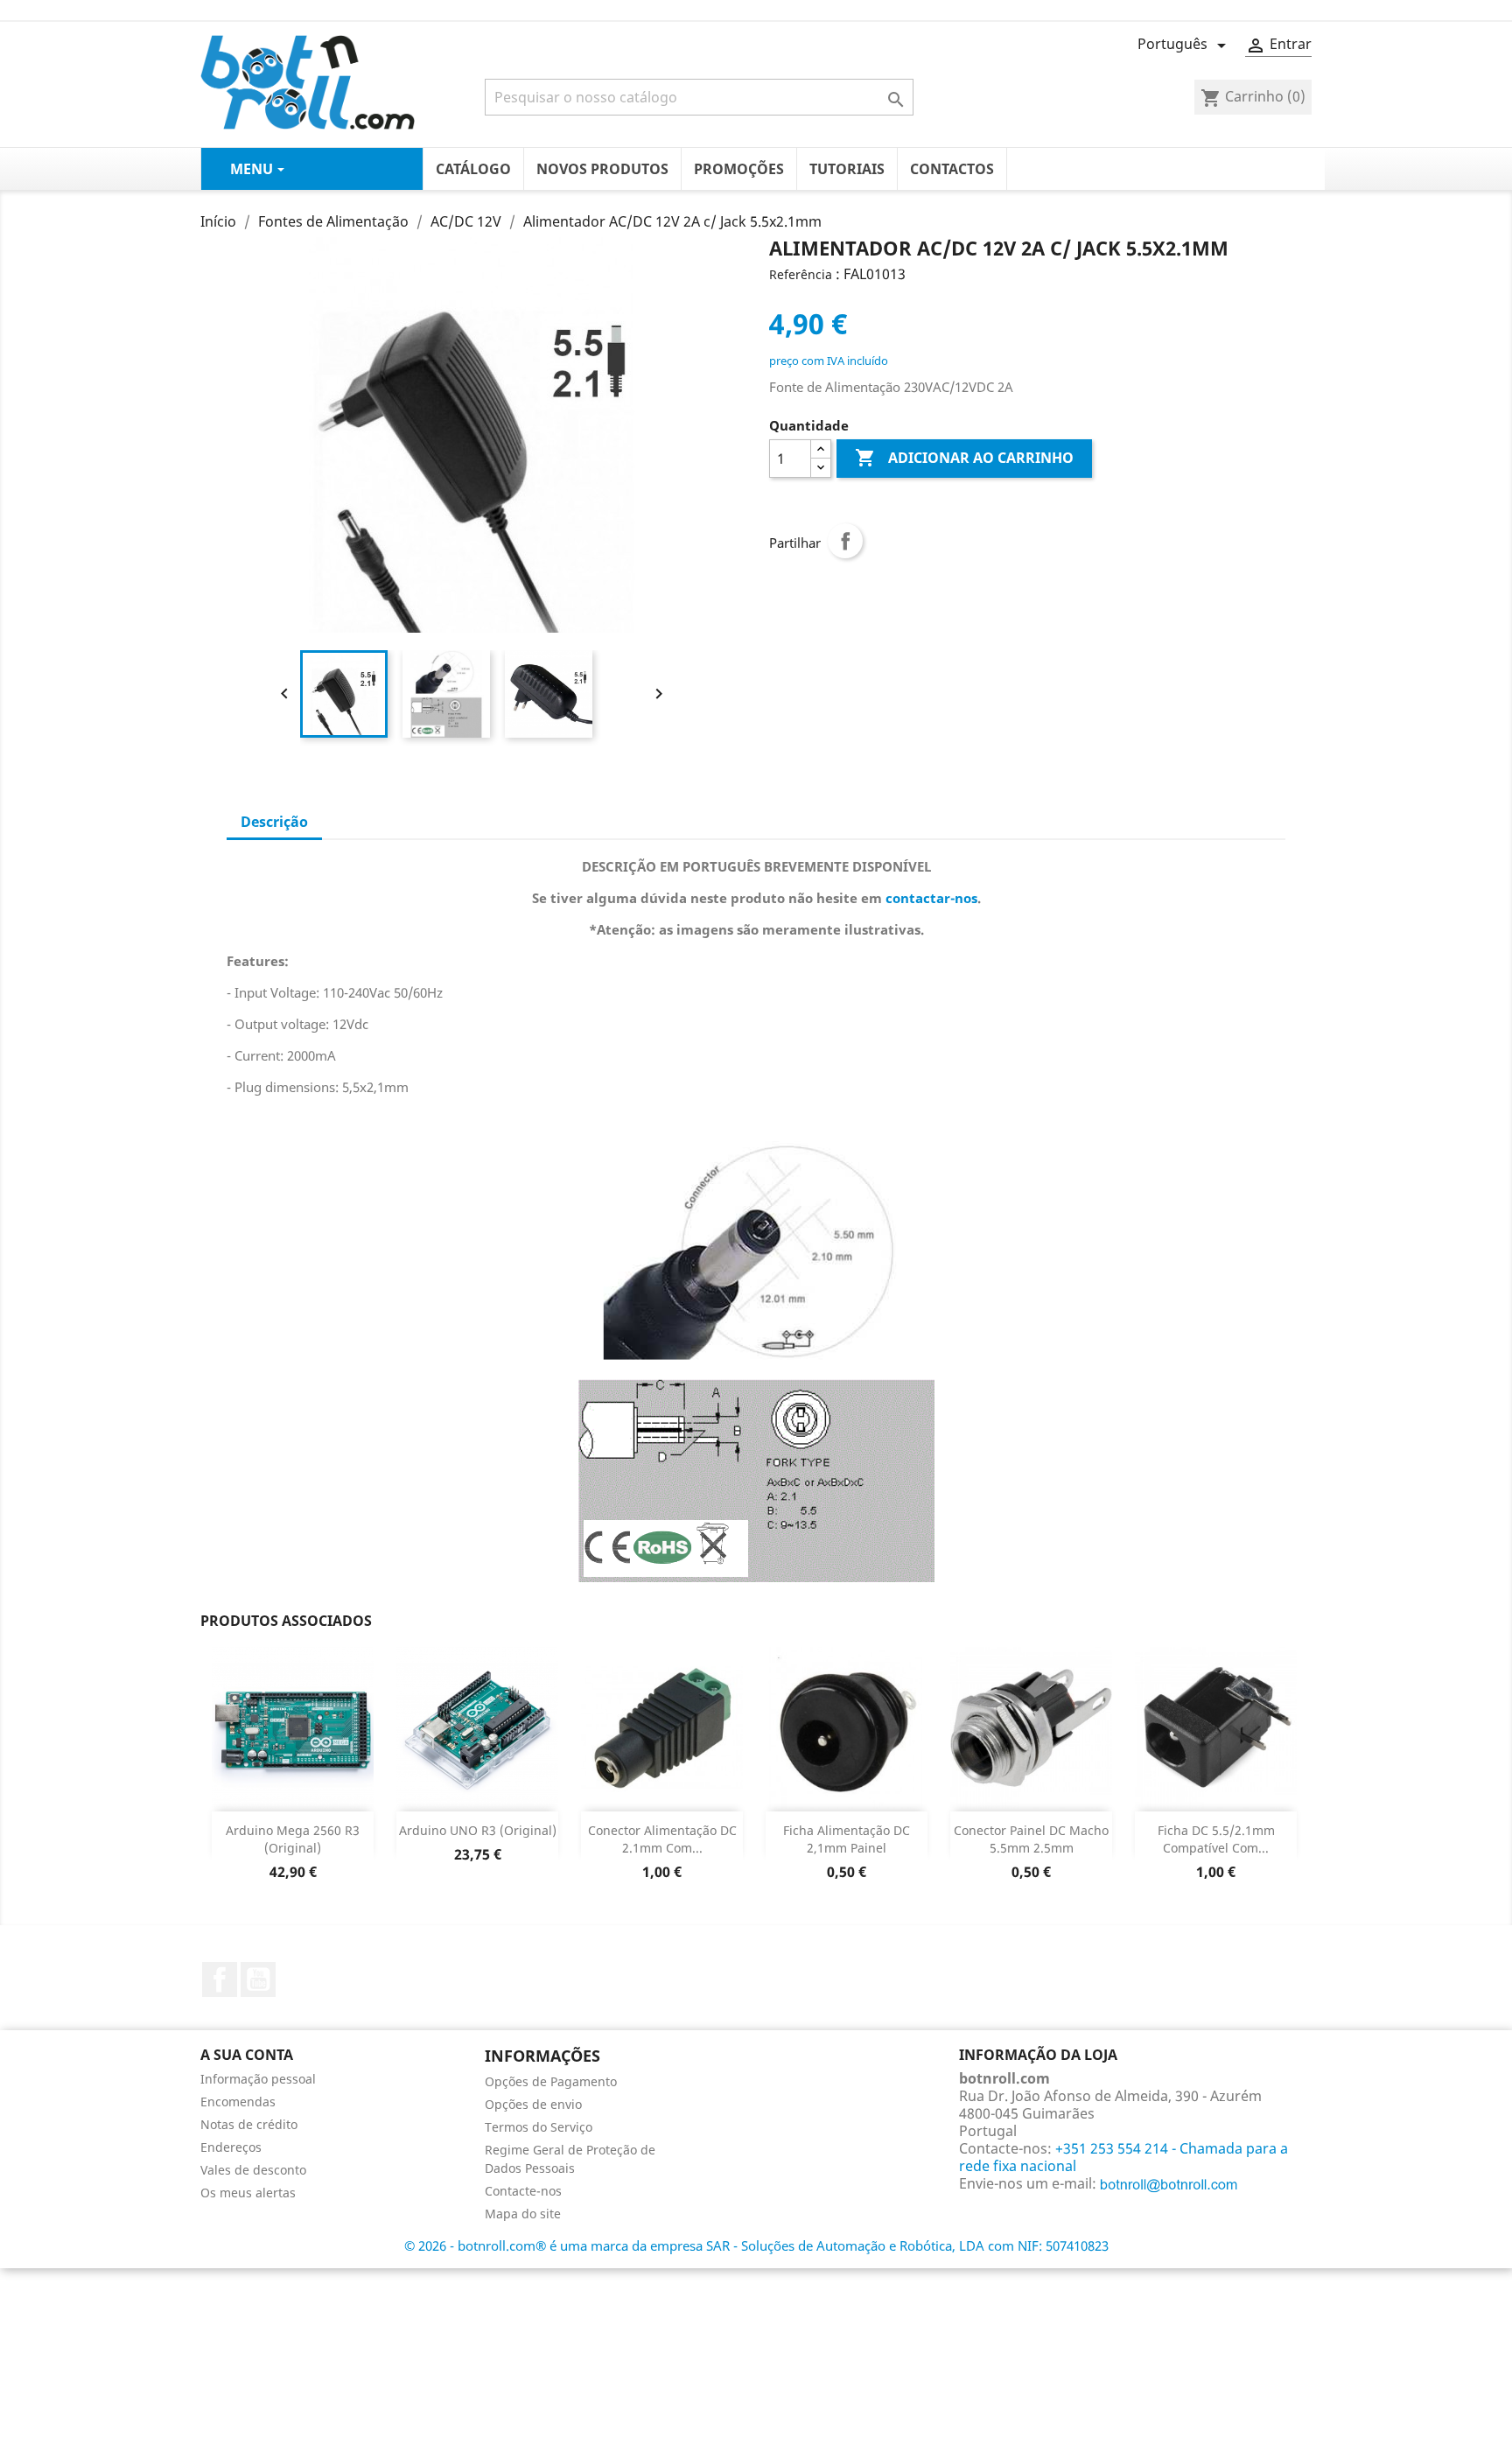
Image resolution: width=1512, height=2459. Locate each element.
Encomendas (238, 2102)
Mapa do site (523, 2214)
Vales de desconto (253, 2170)
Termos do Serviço (539, 2127)
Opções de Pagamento (551, 2081)
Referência (801, 274)
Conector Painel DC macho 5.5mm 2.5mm (1031, 1839)
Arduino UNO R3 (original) (478, 1830)
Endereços (231, 2147)
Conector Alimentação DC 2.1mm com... (662, 1839)
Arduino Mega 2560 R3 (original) (293, 1839)
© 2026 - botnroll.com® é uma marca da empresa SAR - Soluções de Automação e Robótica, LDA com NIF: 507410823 (756, 2245)
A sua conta (247, 2055)
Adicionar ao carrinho (964, 458)
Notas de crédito (249, 2124)
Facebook (220, 1979)
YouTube (258, 1979)
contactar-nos (931, 898)
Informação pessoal (258, 2079)
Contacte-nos (523, 2191)
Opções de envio (533, 2104)
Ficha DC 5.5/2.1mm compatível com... (1216, 1839)
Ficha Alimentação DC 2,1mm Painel (847, 1839)
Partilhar (845, 541)
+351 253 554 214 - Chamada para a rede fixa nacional (1123, 2157)
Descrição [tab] (274, 822)
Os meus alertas (248, 2193)
